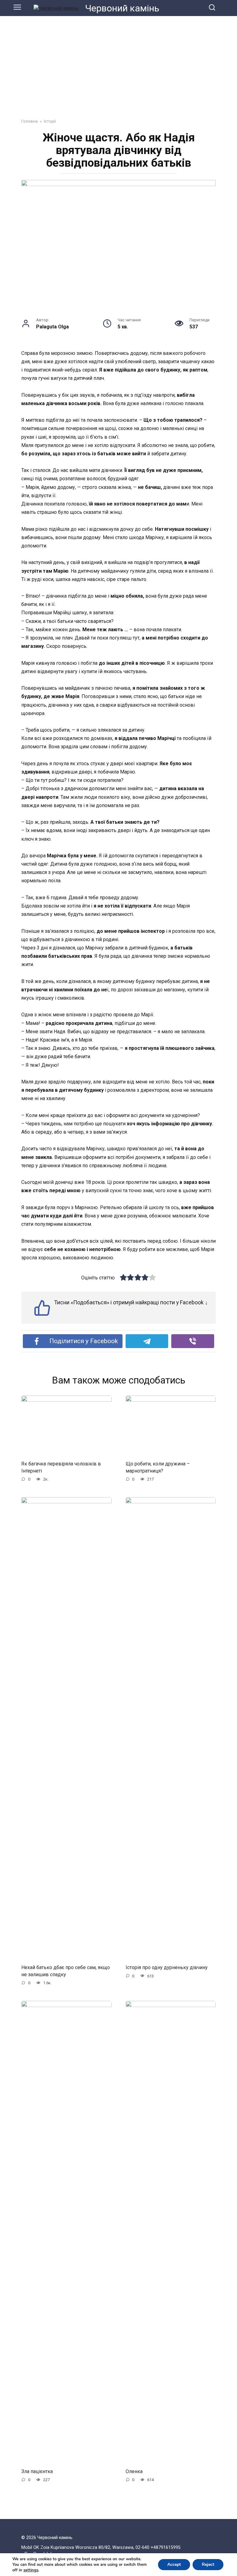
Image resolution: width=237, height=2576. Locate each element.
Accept (174, 2564)
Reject (208, 2564)
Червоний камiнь (122, 8)
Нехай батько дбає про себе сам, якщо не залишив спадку (66, 1971)
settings (31, 2570)
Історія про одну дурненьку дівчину (167, 1967)
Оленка (134, 2471)
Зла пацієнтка (37, 2471)
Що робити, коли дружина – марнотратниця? (158, 1467)
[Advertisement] (118, 63)
